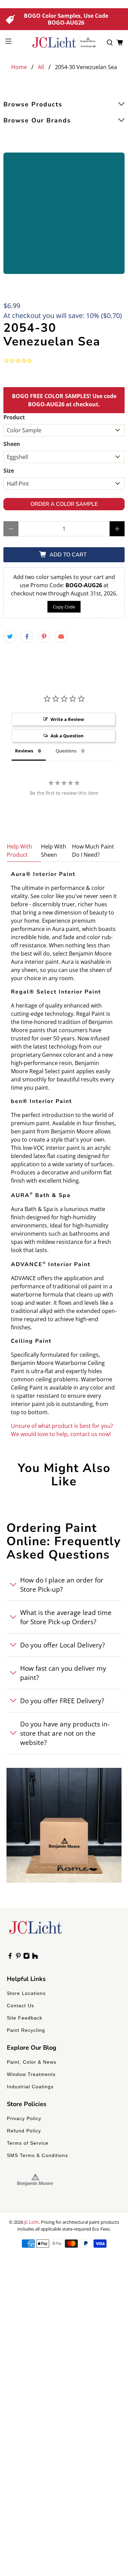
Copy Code (64, 607)
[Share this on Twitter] (10, 636)
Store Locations (26, 1993)
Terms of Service (28, 2143)
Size (9, 471)
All (41, 67)
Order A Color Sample (64, 504)
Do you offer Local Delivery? (62, 1645)
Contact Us (20, 2006)
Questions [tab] (66, 751)
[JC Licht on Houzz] (35, 1957)
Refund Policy (24, 2131)
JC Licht (32, 2222)
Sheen (12, 444)
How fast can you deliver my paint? (63, 1673)
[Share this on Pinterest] (44, 636)
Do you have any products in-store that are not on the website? (65, 1733)
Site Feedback (25, 2018)
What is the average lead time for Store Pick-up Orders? (66, 1617)
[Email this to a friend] (61, 636)
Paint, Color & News (32, 2062)
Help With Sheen (54, 851)
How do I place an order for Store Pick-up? (62, 1585)
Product (14, 417)
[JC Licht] (64, 42)
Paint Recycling (26, 2030)
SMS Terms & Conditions (37, 2155)
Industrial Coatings (30, 2087)
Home (19, 67)
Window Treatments (31, 2074)
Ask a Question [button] (67, 736)
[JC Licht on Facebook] (10, 1957)
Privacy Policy (24, 2118)
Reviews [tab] (24, 751)
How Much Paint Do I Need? (93, 851)
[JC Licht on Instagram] (26, 1957)
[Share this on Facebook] (27, 636)
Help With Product (19, 851)
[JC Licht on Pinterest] (18, 1957)
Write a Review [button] (67, 719)
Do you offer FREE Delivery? (62, 1701)
